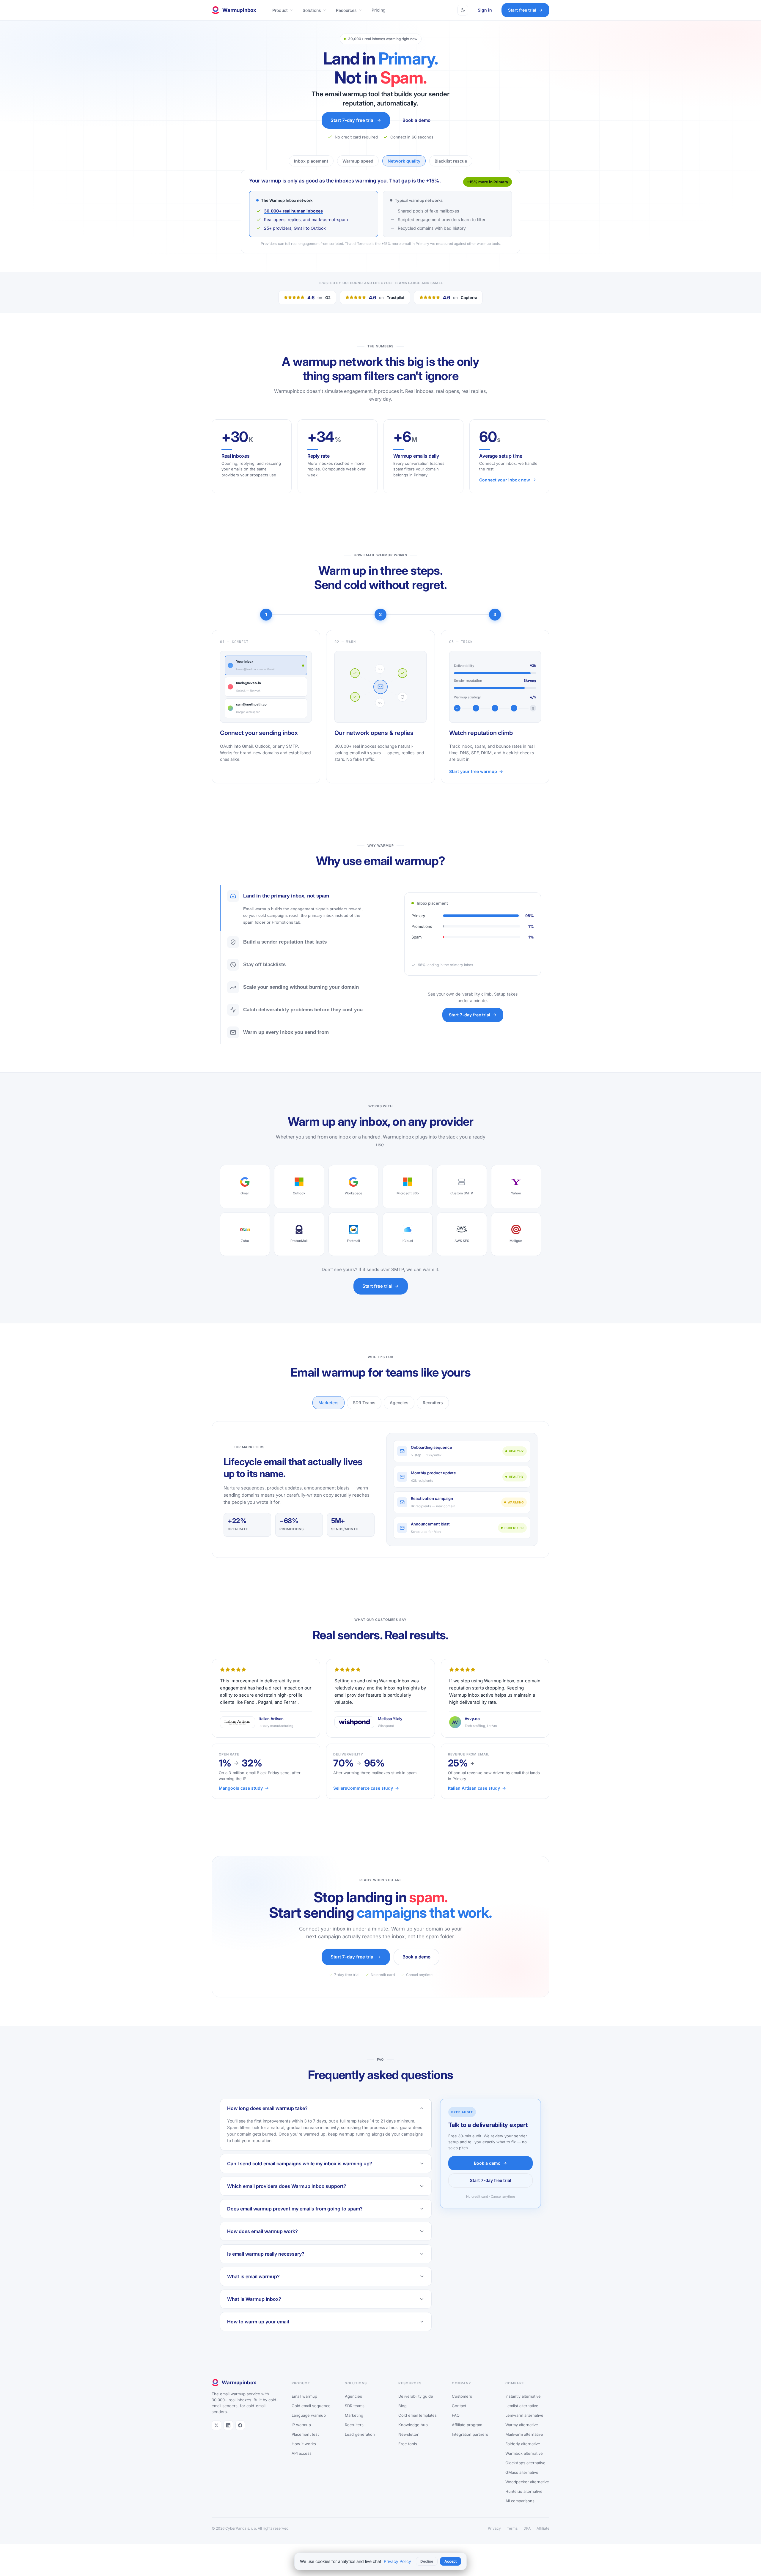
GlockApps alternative (525, 2474)
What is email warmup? (253, 2287)
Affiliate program (467, 2436)
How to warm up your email (258, 2333)
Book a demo (416, 120)
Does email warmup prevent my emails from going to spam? (295, 2220)
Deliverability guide (416, 2407)
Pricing (379, 10)
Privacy (494, 2539)
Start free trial (522, 10)
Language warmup (309, 2426)
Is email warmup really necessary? (266, 2265)
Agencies (399, 1414)
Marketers (328, 1414)
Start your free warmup (473, 782)
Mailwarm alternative (524, 2445)
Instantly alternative (523, 2407)
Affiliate (543, 2539)
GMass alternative (522, 2483)
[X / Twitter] (216, 2436)
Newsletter (408, 2445)
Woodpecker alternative (527, 2493)
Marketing (354, 2426)
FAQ (456, 2426)
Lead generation (360, 2445)
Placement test (305, 2445)
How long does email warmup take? (267, 2119)
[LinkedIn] (228, 2436)
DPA (527, 2539)
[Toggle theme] (463, 10)
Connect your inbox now (505, 491)
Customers (462, 2407)
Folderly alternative (523, 2455)
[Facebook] (240, 2436)
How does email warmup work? (262, 2242)
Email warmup (304, 2407)
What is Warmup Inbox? (254, 2310)
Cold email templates (418, 2426)
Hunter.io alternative (524, 2502)
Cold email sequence (311, 2417)
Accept (451, 2561)
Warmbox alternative (524, 2464)
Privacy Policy (397, 2561)
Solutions (312, 10)
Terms (512, 2539)
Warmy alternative (522, 2436)
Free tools (408, 2455)
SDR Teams (364, 1414)
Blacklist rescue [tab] (451, 161)
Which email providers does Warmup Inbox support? (287, 2197)
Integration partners (470, 2445)
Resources (346, 10)
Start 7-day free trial (353, 120)
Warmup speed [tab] (358, 161)
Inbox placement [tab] (311, 161)
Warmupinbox (239, 10)
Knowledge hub (413, 2436)
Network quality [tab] (404, 161)
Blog (402, 2417)
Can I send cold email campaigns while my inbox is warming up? (300, 2175)
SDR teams (355, 2417)
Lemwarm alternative (524, 2426)
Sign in (485, 10)
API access (302, 2464)
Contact (459, 2417)
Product (280, 10)
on (319, 308)
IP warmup (301, 2436)
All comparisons (520, 2512)
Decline (427, 2561)
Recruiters (433, 1414)
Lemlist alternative (522, 2417)
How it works (304, 2455)
